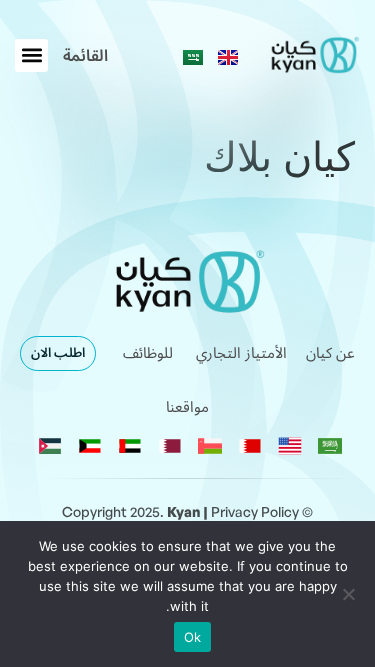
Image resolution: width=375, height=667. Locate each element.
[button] (85, 56)
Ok (193, 637)
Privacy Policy (255, 511)
